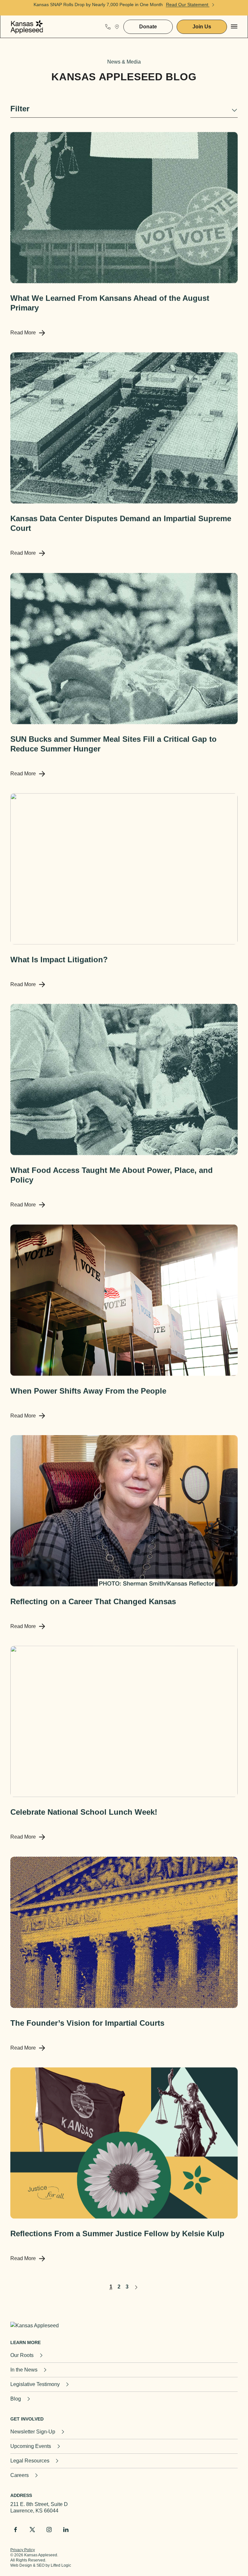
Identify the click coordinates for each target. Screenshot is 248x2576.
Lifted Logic (61, 2565)
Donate (148, 27)
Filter (20, 109)
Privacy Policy (23, 2550)
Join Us (202, 27)
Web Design (21, 2565)
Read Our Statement (188, 5)
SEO (41, 2565)
